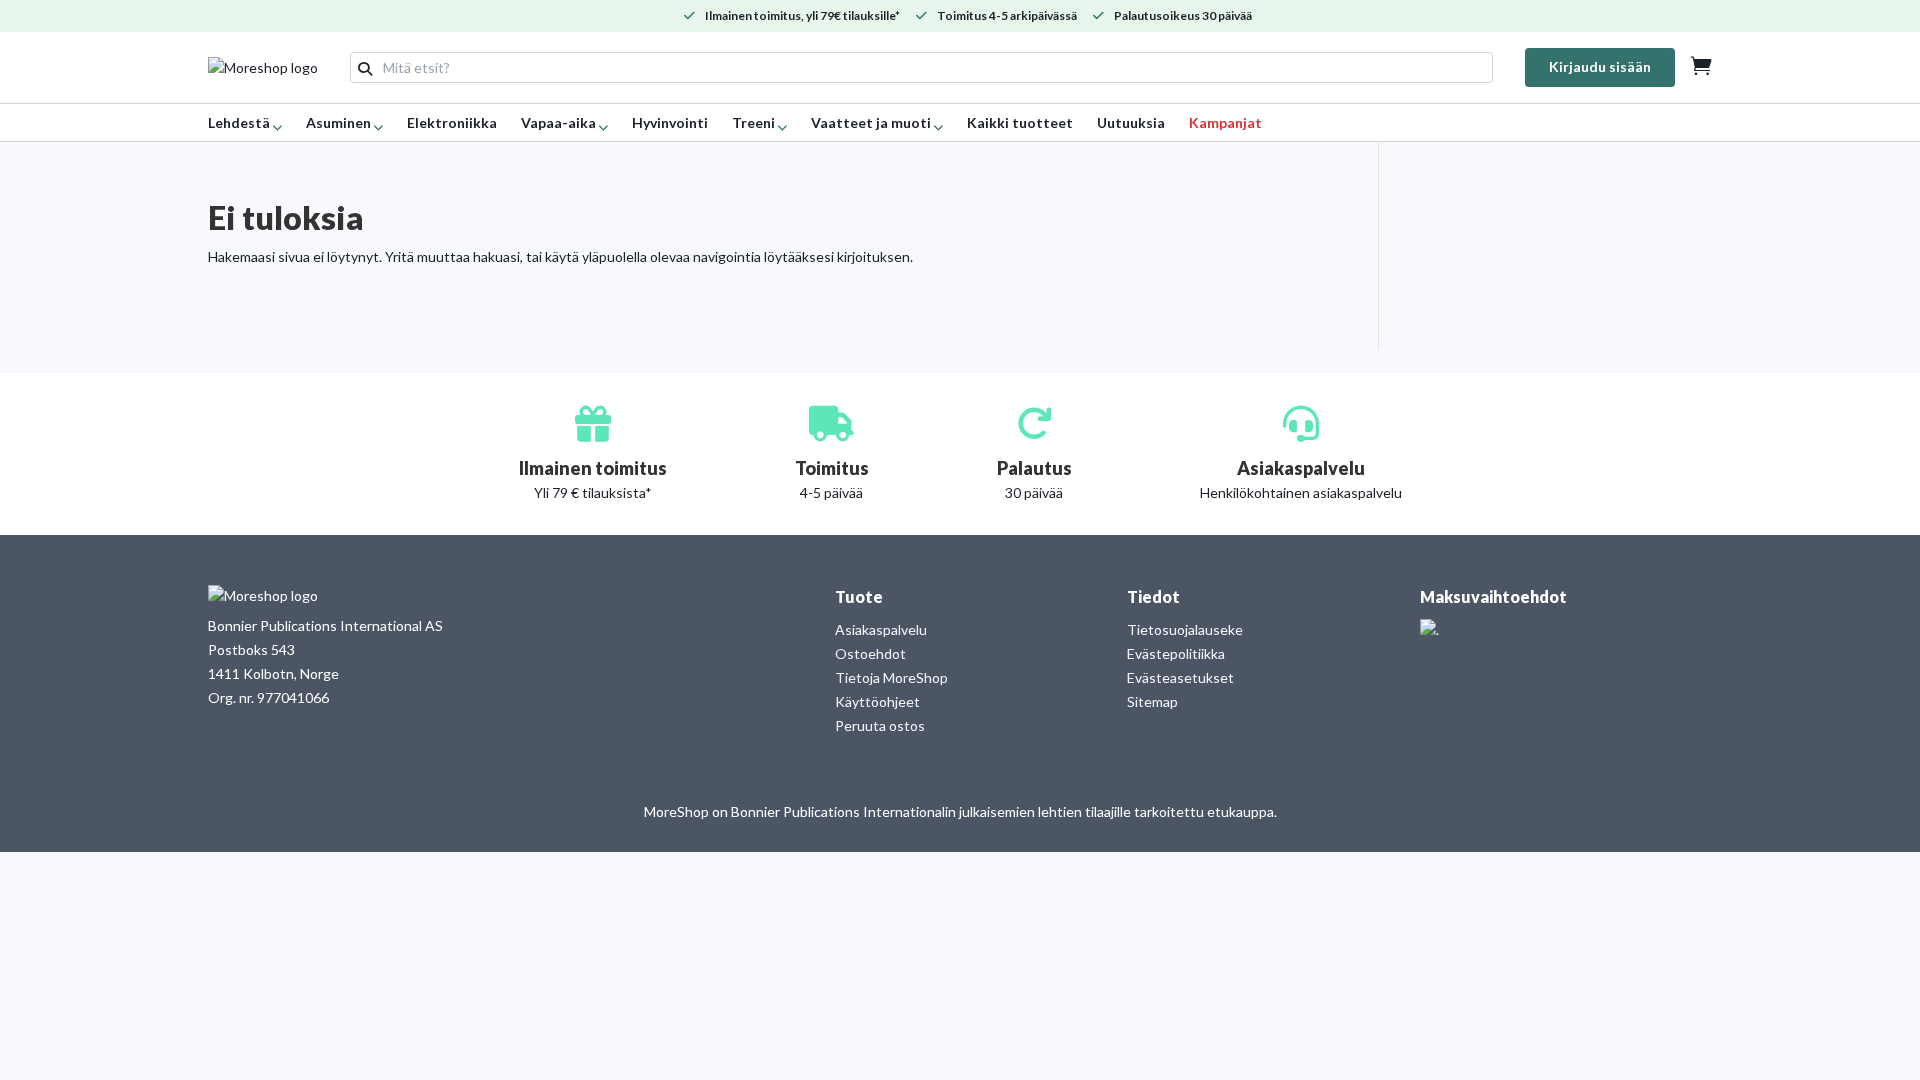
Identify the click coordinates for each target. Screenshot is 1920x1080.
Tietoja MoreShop (891, 677)
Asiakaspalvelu (881, 629)
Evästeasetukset (1180, 677)
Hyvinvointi (670, 122)
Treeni (753, 122)
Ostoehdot (870, 653)
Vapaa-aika (558, 122)
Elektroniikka (452, 122)
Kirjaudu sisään (1600, 66)
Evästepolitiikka (1176, 653)
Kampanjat (1225, 122)
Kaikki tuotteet (1020, 122)
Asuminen (338, 122)
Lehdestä (239, 122)
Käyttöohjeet (877, 701)
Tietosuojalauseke (1185, 629)
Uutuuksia (1131, 122)
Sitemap (1152, 701)
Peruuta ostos (880, 725)
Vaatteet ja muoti (871, 122)
